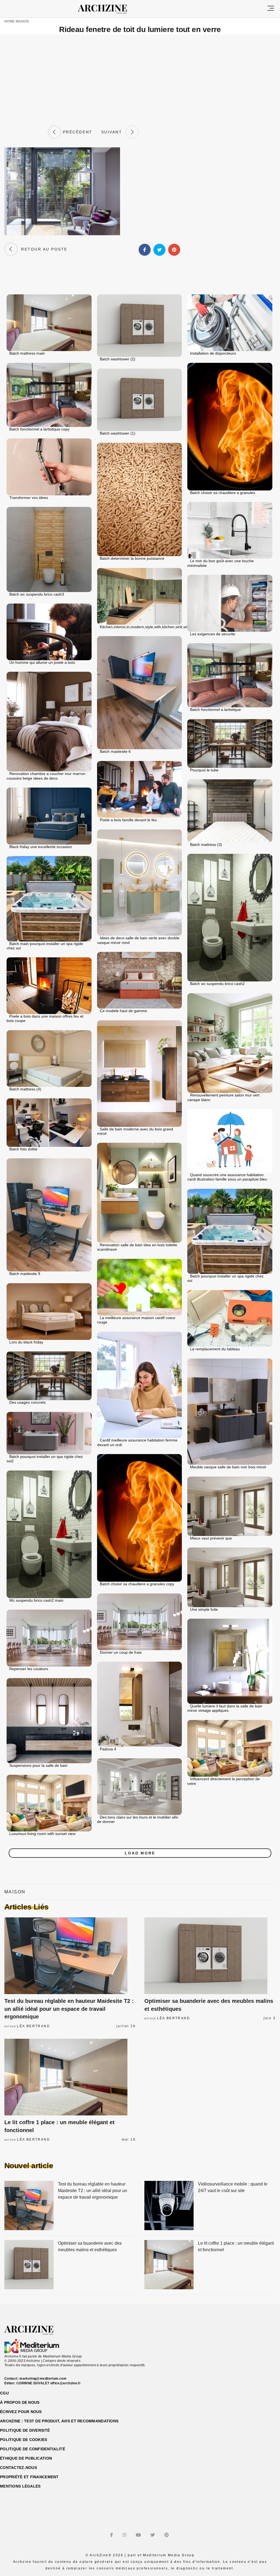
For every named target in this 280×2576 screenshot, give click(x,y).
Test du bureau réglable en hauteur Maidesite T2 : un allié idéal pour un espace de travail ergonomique (69, 2009)
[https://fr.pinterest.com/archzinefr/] (167, 2535)
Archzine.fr (34, 2330)
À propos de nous (20, 2402)
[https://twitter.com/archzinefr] (153, 2535)
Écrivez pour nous (21, 2412)
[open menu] (271, 9)
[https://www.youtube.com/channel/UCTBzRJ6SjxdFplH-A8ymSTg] (139, 2535)
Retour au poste (43, 249)
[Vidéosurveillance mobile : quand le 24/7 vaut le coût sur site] (169, 2206)
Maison (22, 21)
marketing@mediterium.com (43, 2379)
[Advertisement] (140, 80)
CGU (4, 2393)
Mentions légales (20, 2486)
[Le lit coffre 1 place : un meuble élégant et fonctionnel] (70, 2077)
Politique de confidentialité (33, 2449)
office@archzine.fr (65, 2383)
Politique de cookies (24, 2440)
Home (9, 21)
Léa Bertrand (33, 2026)
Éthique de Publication (26, 2458)
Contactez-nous (18, 2468)
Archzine (107, 9)
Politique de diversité (25, 2430)
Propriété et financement (29, 2477)
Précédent (77, 132)
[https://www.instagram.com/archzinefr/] (125, 2535)
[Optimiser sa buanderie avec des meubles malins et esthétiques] (210, 1956)
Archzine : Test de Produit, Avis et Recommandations (59, 2421)
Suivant (113, 132)
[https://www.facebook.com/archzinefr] (112, 2535)
